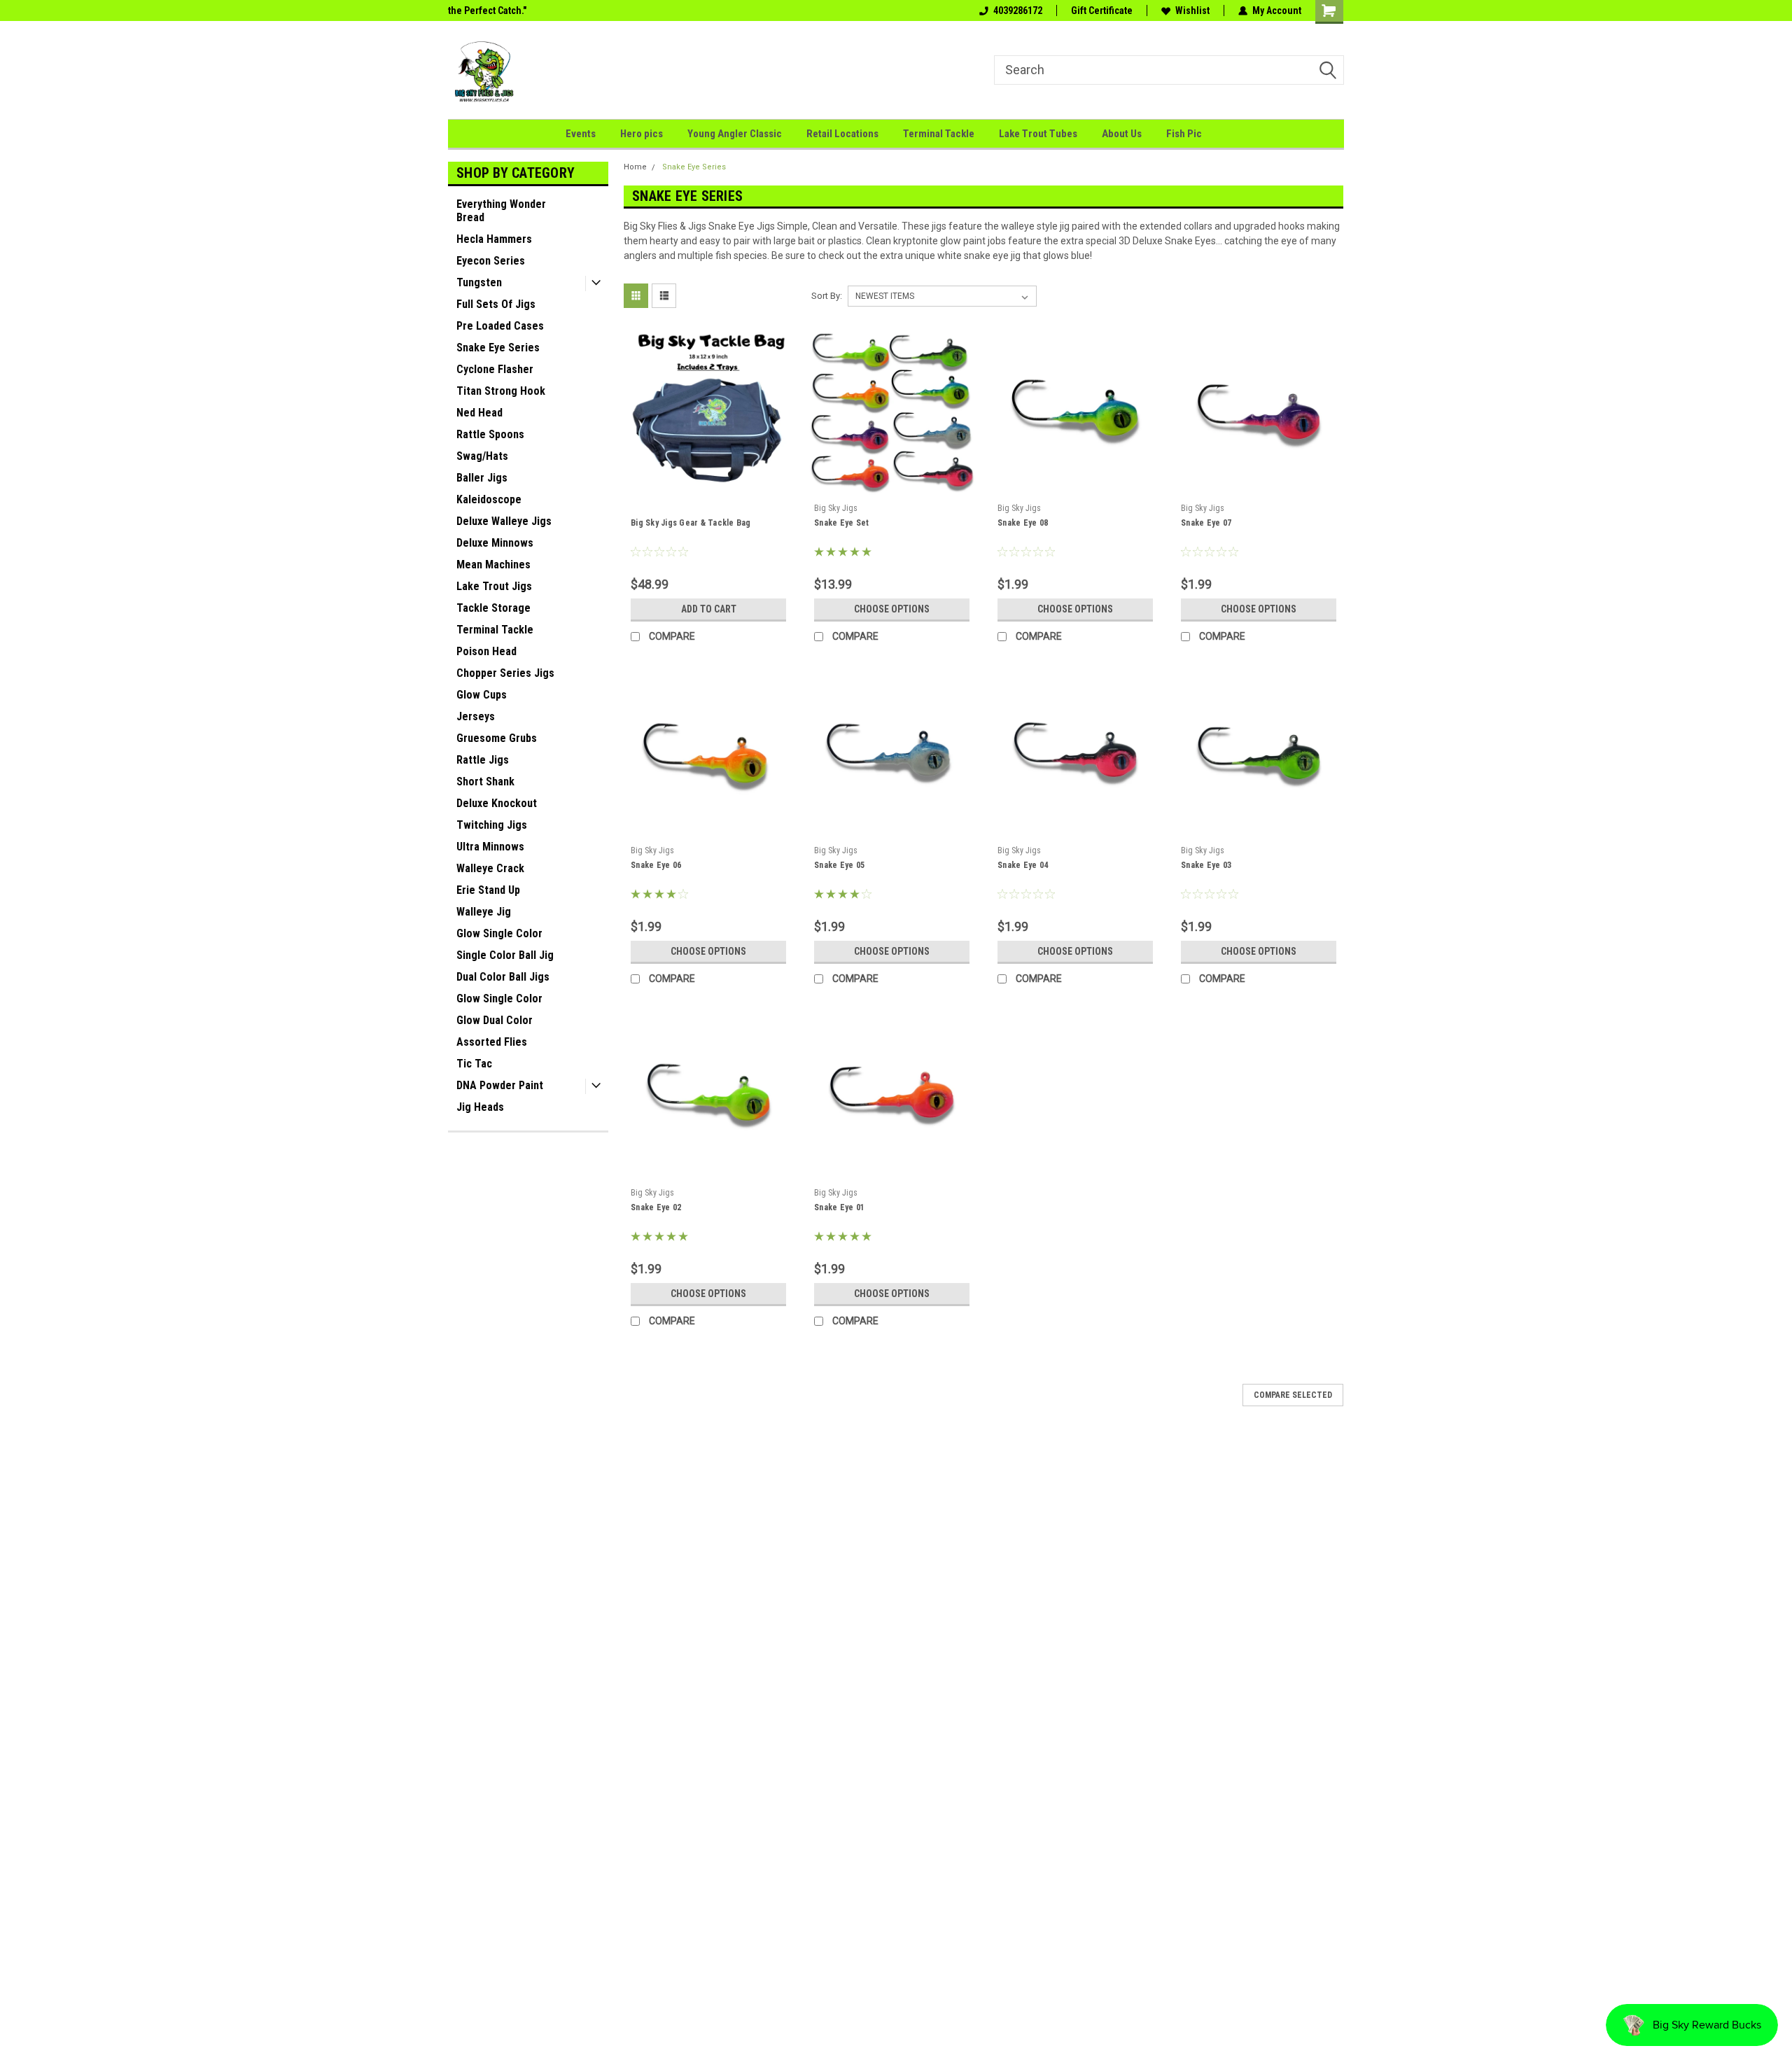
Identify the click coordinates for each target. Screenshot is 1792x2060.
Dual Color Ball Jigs (503, 977)
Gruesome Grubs (497, 738)
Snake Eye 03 (1206, 865)
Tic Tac (474, 1064)
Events (581, 134)
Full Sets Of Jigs (496, 304)
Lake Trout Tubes (1038, 134)
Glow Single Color (499, 933)
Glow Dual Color (495, 1020)
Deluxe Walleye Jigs (504, 521)
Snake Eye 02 (656, 1207)
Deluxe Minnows (495, 543)
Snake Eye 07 (1206, 523)
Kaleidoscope (489, 499)
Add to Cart (709, 609)
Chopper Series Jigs (505, 673)
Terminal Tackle (939, 134)
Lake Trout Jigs (494, 586)
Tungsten (479, 282)
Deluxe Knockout (497, 803)
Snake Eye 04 (1023, 865)
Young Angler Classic (735, 134)
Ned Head (479, 413)
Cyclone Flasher (495, 369)
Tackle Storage (493, 608)
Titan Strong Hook (501, 391)
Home (635, 167)
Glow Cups (482, 695)
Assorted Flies (492, 1042)
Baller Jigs (482, 478)
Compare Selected (1293, 1395)
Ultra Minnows (490, 847)
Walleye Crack (490, 868)
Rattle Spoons (490, 434)
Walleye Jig (484, 912)
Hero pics (642, 134)
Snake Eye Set (841, 523)
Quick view (708, 486)
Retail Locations (842, 134)
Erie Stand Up (488, 890)
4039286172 (1018, 10)
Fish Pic (1184, 134)
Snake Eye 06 (656, 865)
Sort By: (827, 296)
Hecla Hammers (494, 239)
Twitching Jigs (492, 825)
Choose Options (892, 609)
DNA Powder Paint (500, 1085)
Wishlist (1192, 10)
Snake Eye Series (498, 348)
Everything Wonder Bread (501, 211)
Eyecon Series (491, 261)
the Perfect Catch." (487, 10)
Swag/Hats (482, 456)
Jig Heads (480, 1107)
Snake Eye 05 (839, 865)
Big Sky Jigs (836, 508)
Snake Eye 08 (1023, 523)
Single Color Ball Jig (505, 955)
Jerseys (476, 716)
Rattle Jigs (483, 760)
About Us (1122, 134)
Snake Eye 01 (839, 1207)
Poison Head (486, 651)
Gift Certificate (1102, 10)
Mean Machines (493, 565)
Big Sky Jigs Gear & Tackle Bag (691, 523)
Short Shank (485, 782)
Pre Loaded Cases (500, 326)
